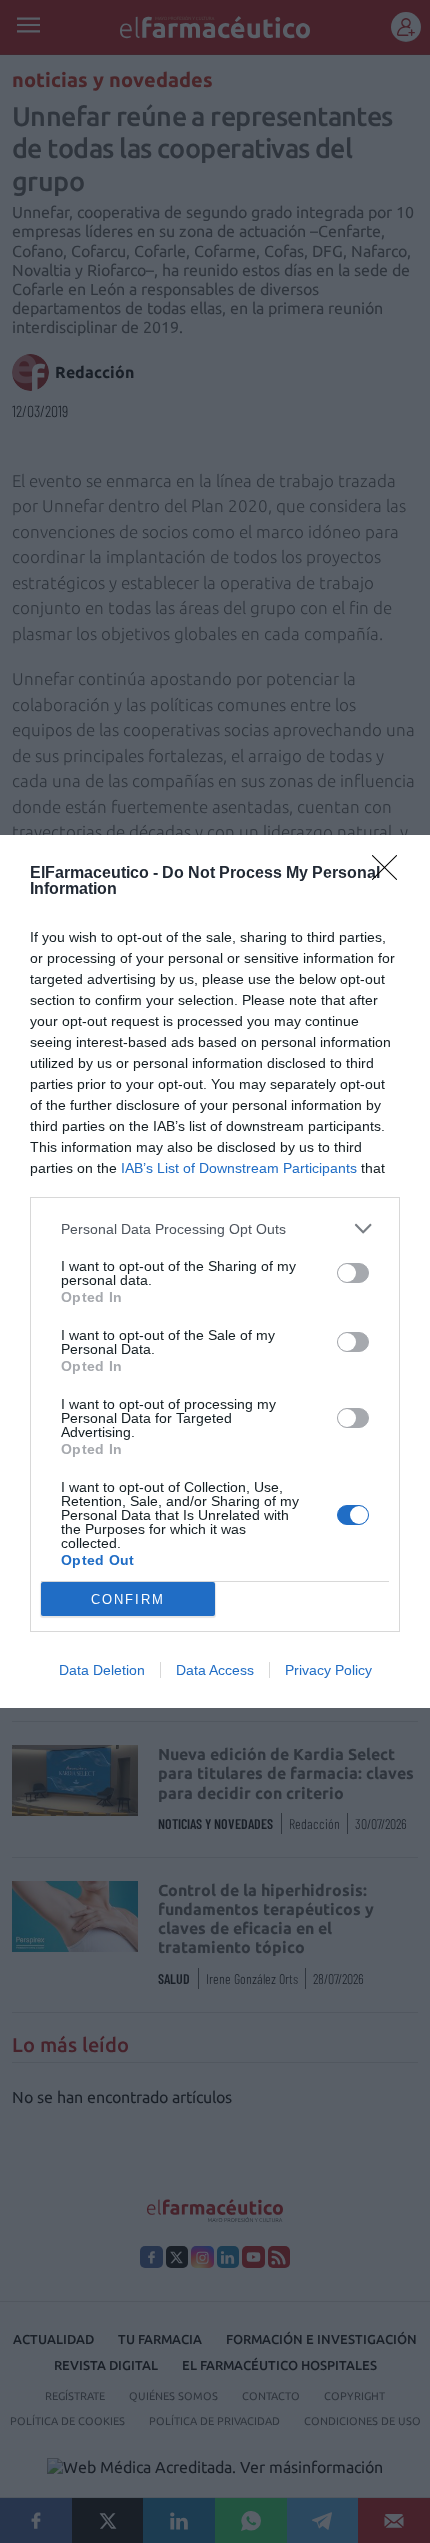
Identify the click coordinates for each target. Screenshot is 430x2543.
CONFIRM (128, 1599)
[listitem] (215, 1228)
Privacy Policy (328, 1670)
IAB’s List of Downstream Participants (239, 1168)
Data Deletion (102, 1670)
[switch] (353, 1273)
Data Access (215, 1670)
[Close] (391, 874)
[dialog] (215, 1271)
